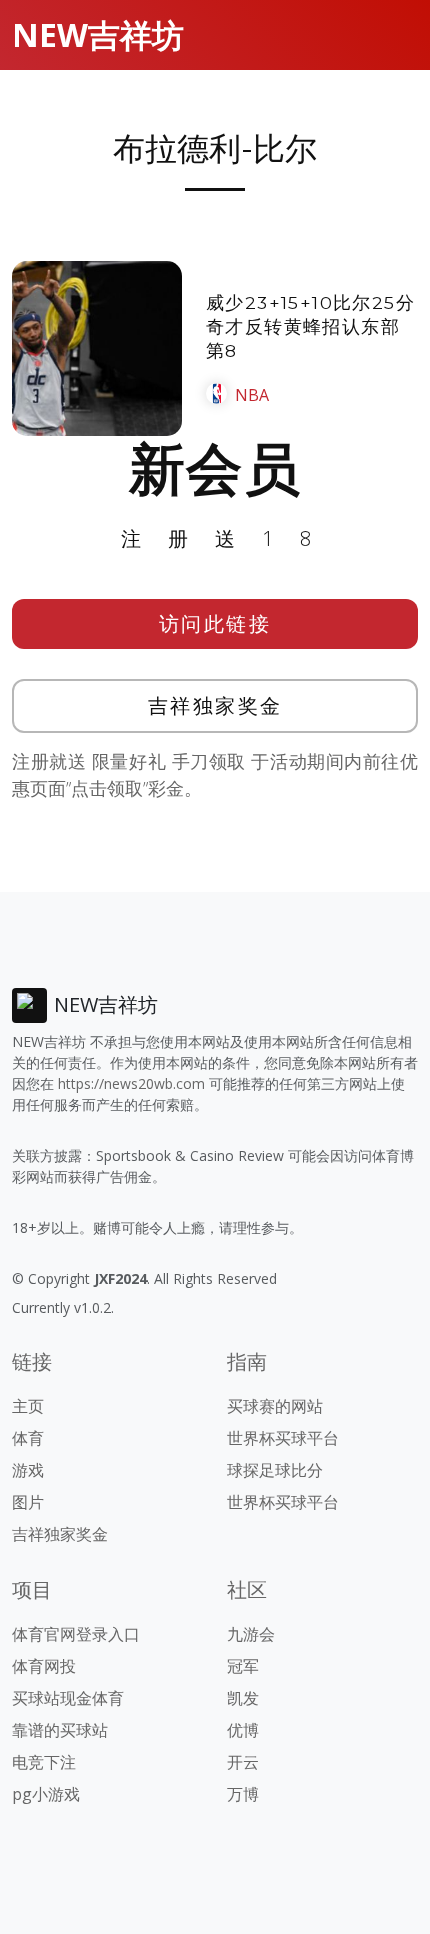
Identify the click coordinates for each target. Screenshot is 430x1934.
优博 (243, 1730)
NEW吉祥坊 (98, 34)
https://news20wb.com (131, 1083)
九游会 (251, 1634)
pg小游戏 (46, 1794)
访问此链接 (215, 623)
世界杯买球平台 (283, 1438)
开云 (243, 1762)
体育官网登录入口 (76, 1634)
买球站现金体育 (68, 1698)
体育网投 (44, 1666)
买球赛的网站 (275, 1406)
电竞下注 (44, 1762)
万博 (243, 1794)
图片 (28, 1502)
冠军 (243, 1666)
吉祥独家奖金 (215, 705)
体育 (28, 1438)
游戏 (28, 1470)
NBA (252, 395)
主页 (28, 1406)
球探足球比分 (275, 1470)
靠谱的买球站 (60, 1730)
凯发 (243, 1698)
